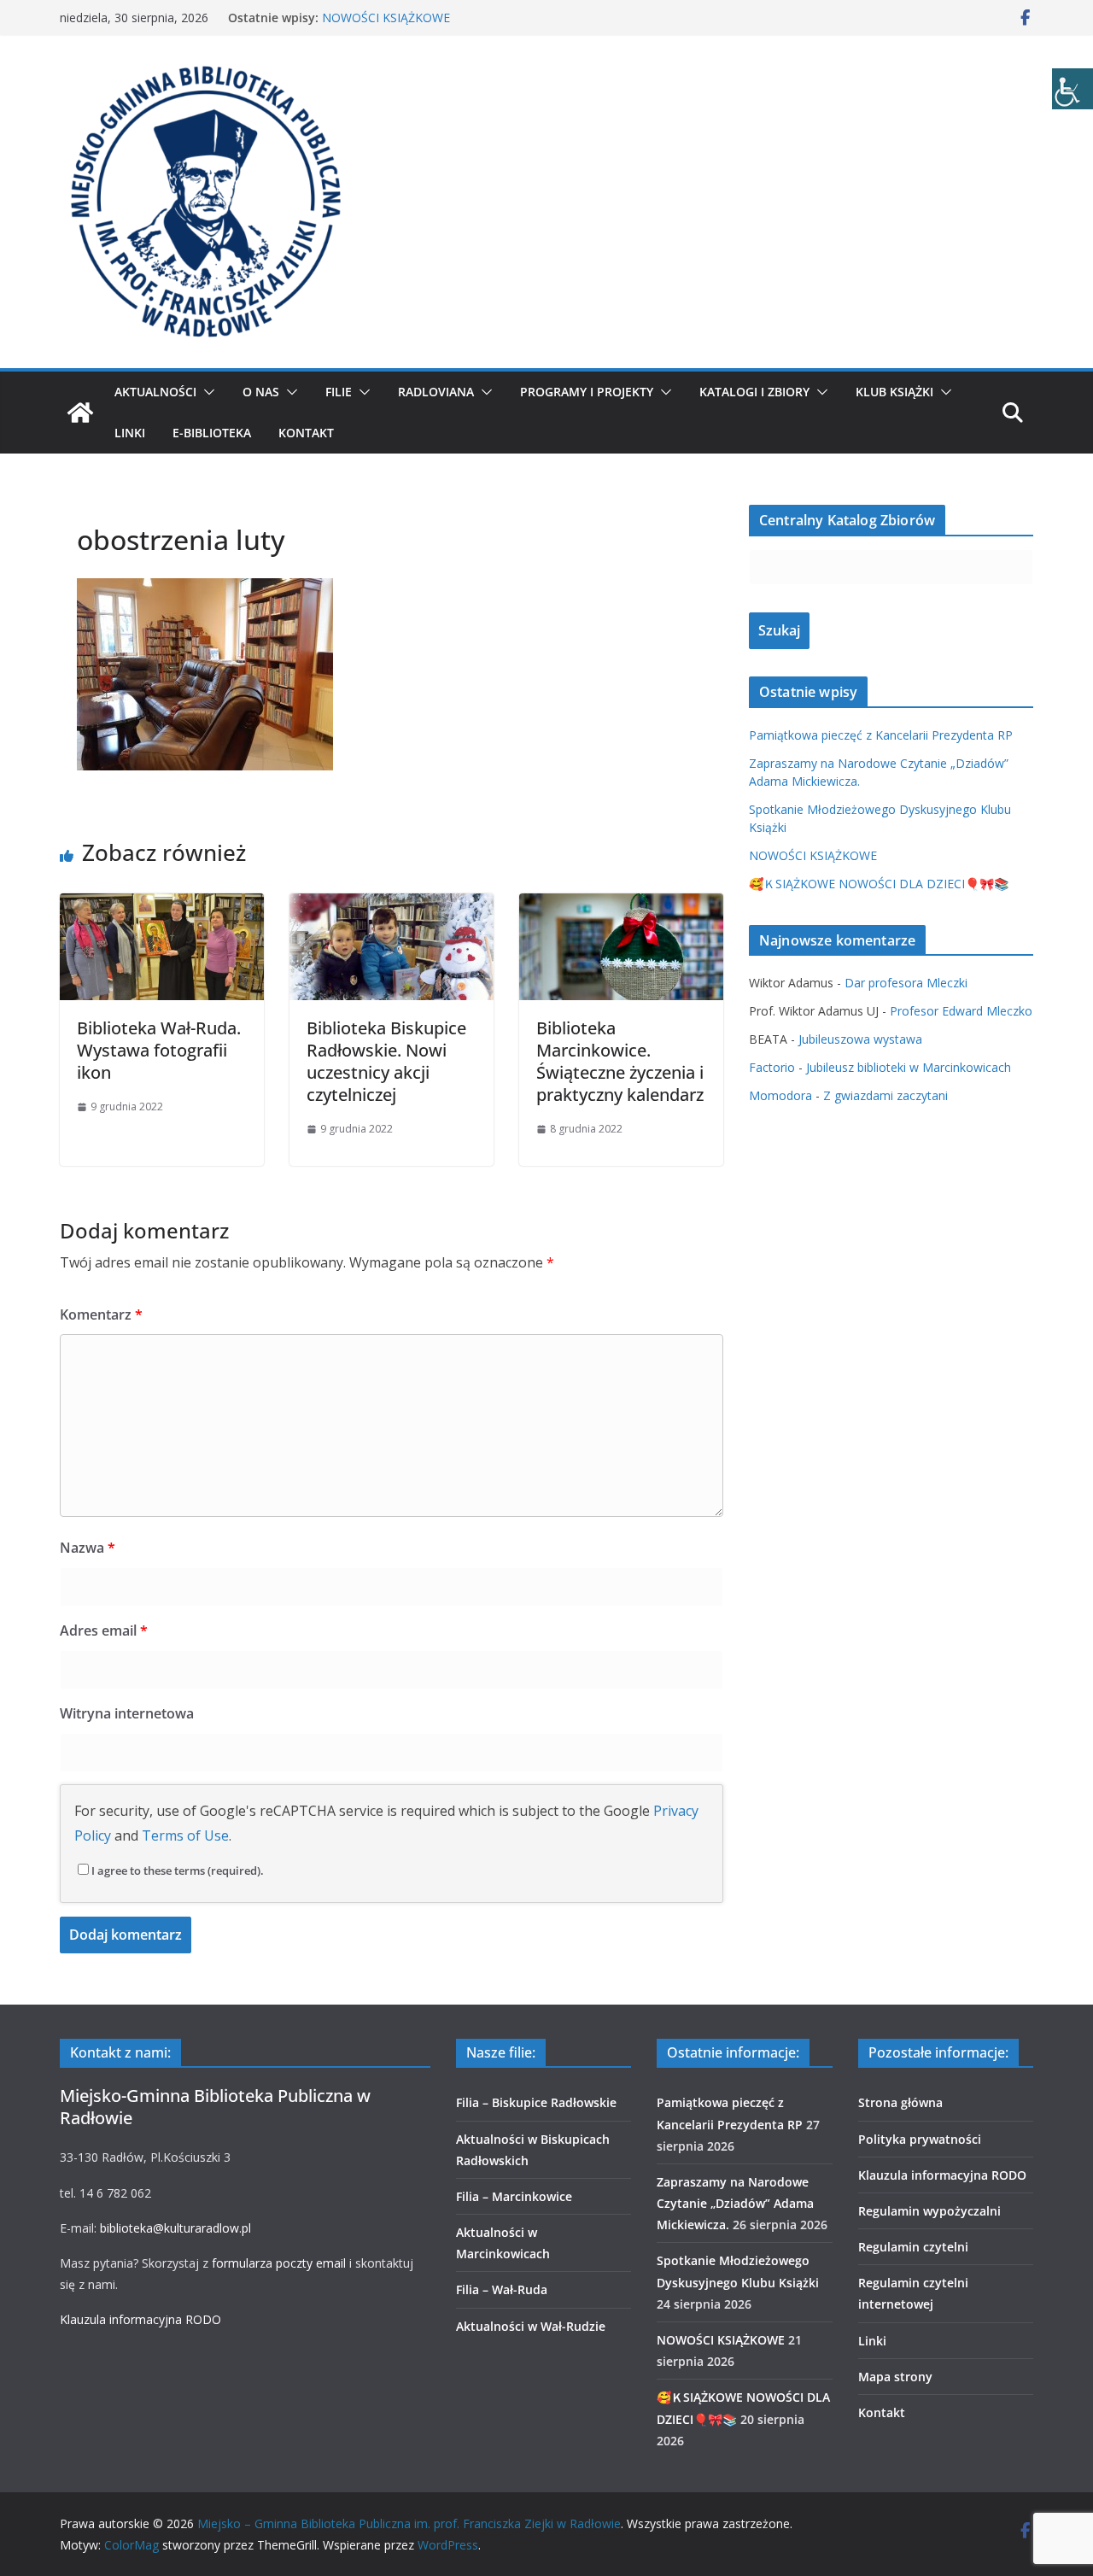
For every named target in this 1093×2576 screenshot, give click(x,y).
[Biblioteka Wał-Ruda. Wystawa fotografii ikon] (162, 905)
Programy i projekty (587, 392)
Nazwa (88, 1548)
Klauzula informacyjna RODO (140, 2319)
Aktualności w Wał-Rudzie (531, 2326)
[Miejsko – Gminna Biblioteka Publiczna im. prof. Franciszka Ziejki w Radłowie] (80, 413)
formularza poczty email (279, 2263)
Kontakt (306, 433)
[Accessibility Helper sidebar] (1073, 89)
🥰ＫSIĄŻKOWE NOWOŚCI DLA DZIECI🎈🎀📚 (879, 884)
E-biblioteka (212, 433)
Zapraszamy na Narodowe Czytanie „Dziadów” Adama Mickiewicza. (735, 2203)
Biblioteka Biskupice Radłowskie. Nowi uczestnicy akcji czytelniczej (386, 1061)
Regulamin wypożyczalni (929, 2211)
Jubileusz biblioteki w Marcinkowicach (909, 1067)
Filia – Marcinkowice (514, 2196)
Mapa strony (895, 2377)
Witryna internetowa (127, 1713)
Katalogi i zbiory (754, 392)
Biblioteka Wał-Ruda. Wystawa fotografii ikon (159, 1050)
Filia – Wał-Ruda (502, 2289)
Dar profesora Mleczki (906, 983)
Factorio (772, 1067)
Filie (339, 392)
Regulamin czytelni (913, 2247)
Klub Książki (894, 392)
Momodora (780, 1095)
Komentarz (101, 1314)
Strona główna (900, 2102)
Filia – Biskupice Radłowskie (536, 2102)
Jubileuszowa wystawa (860, 1039)
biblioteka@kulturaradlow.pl (175, 2228)
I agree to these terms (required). (178, 1871)
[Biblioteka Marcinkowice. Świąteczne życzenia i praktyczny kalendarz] (621, 905)
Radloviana (436, 392)
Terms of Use (185, 1835)
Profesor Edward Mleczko (961, 1011)
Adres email (104, 1630)
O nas (261, 392)
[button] (206, 392)
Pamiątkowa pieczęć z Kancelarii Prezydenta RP (881, 735)
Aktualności (155, 392)
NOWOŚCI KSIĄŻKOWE (386, 18)
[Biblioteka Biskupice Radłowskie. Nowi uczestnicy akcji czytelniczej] (392, 905)
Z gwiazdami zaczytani (886, 1095)
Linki (130, 433)
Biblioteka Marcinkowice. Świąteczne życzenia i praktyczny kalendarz (620, 1061)
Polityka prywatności (920, 2139)
